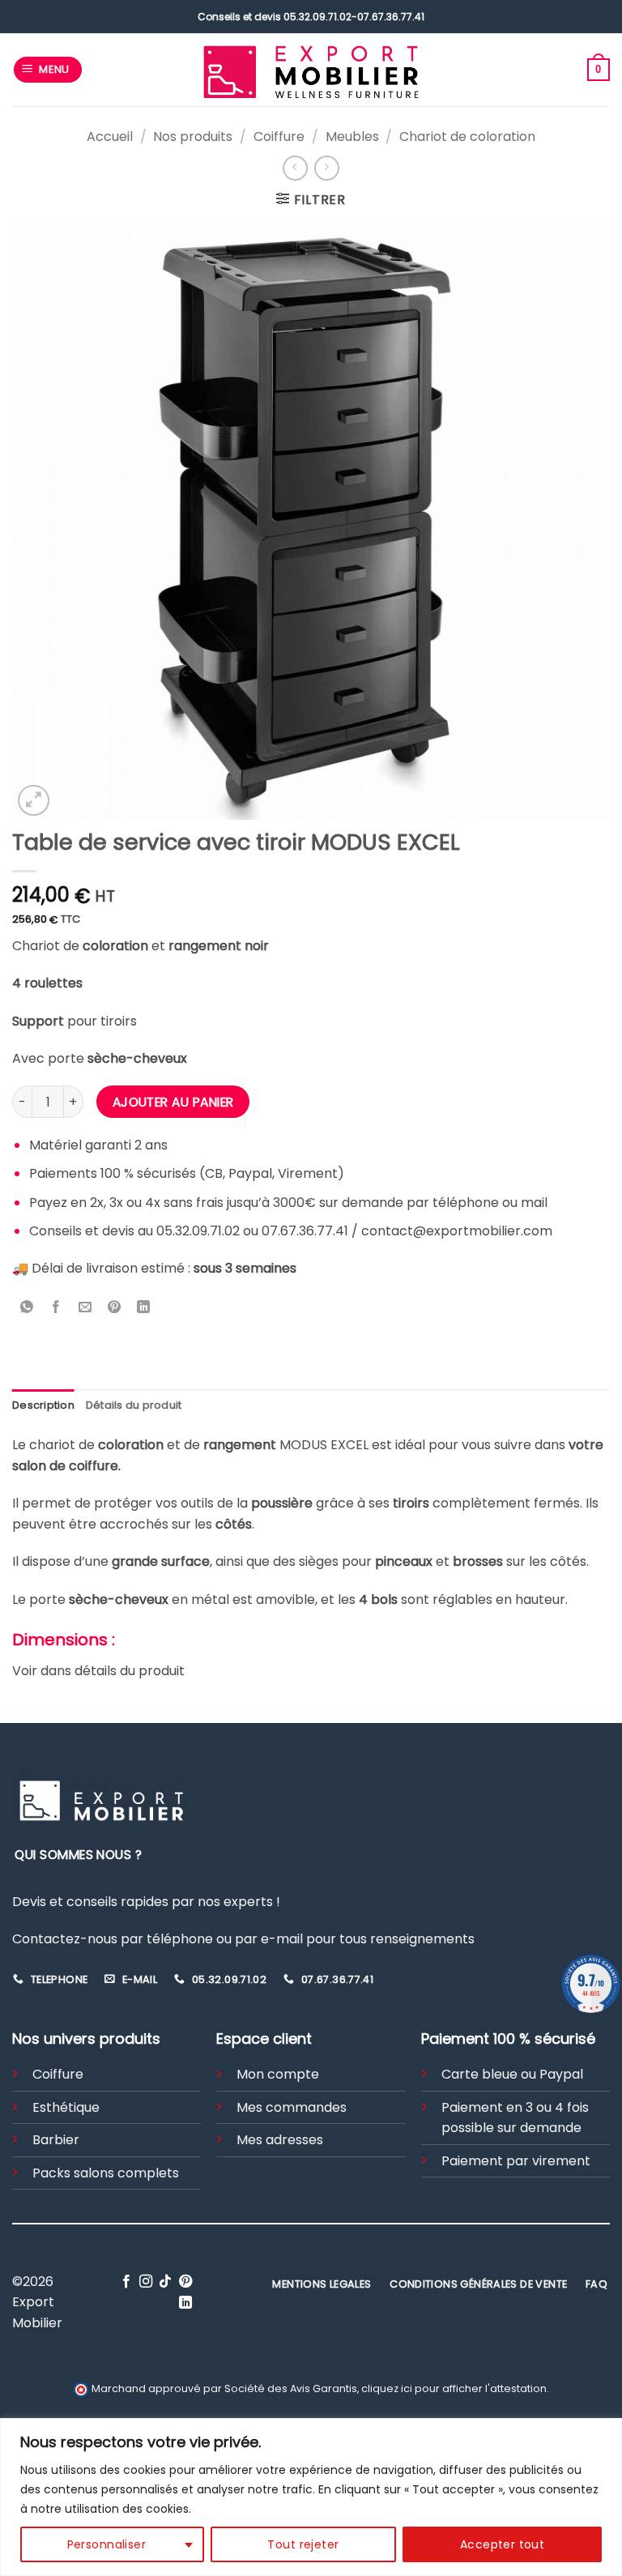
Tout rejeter (303, 2544)
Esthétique (66, 2107)
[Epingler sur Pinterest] (115, 1309)
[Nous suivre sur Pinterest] (185, 2282)
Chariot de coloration (467, 136)
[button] (48, 70)
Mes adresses (280, 2140)
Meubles (352, 136)
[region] (311, 2497)
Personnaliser (107, 2544)
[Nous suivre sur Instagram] (146, 2282)
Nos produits (193, 136)
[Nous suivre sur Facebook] (126, 2282)
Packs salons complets (106, 2173)
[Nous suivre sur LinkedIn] (185, 2303)
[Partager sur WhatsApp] (27, 1309)
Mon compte (278, 2074)
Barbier (56, 2140)
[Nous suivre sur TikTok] (165, 2282)
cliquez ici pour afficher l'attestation (454, 2388)
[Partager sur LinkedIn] (144, 1309)
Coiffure (279, 136)
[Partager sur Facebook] (56, 1309)
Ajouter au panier (173, 1102)
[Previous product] (327, 168)
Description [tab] (43, 1405)
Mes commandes (292, 2107)
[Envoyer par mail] (85, 1309)
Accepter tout (502, 2544)
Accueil (110, 136)
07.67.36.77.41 (391, 17)
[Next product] (295, 168)
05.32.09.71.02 (317, 17)
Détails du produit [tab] (134, 1405)
